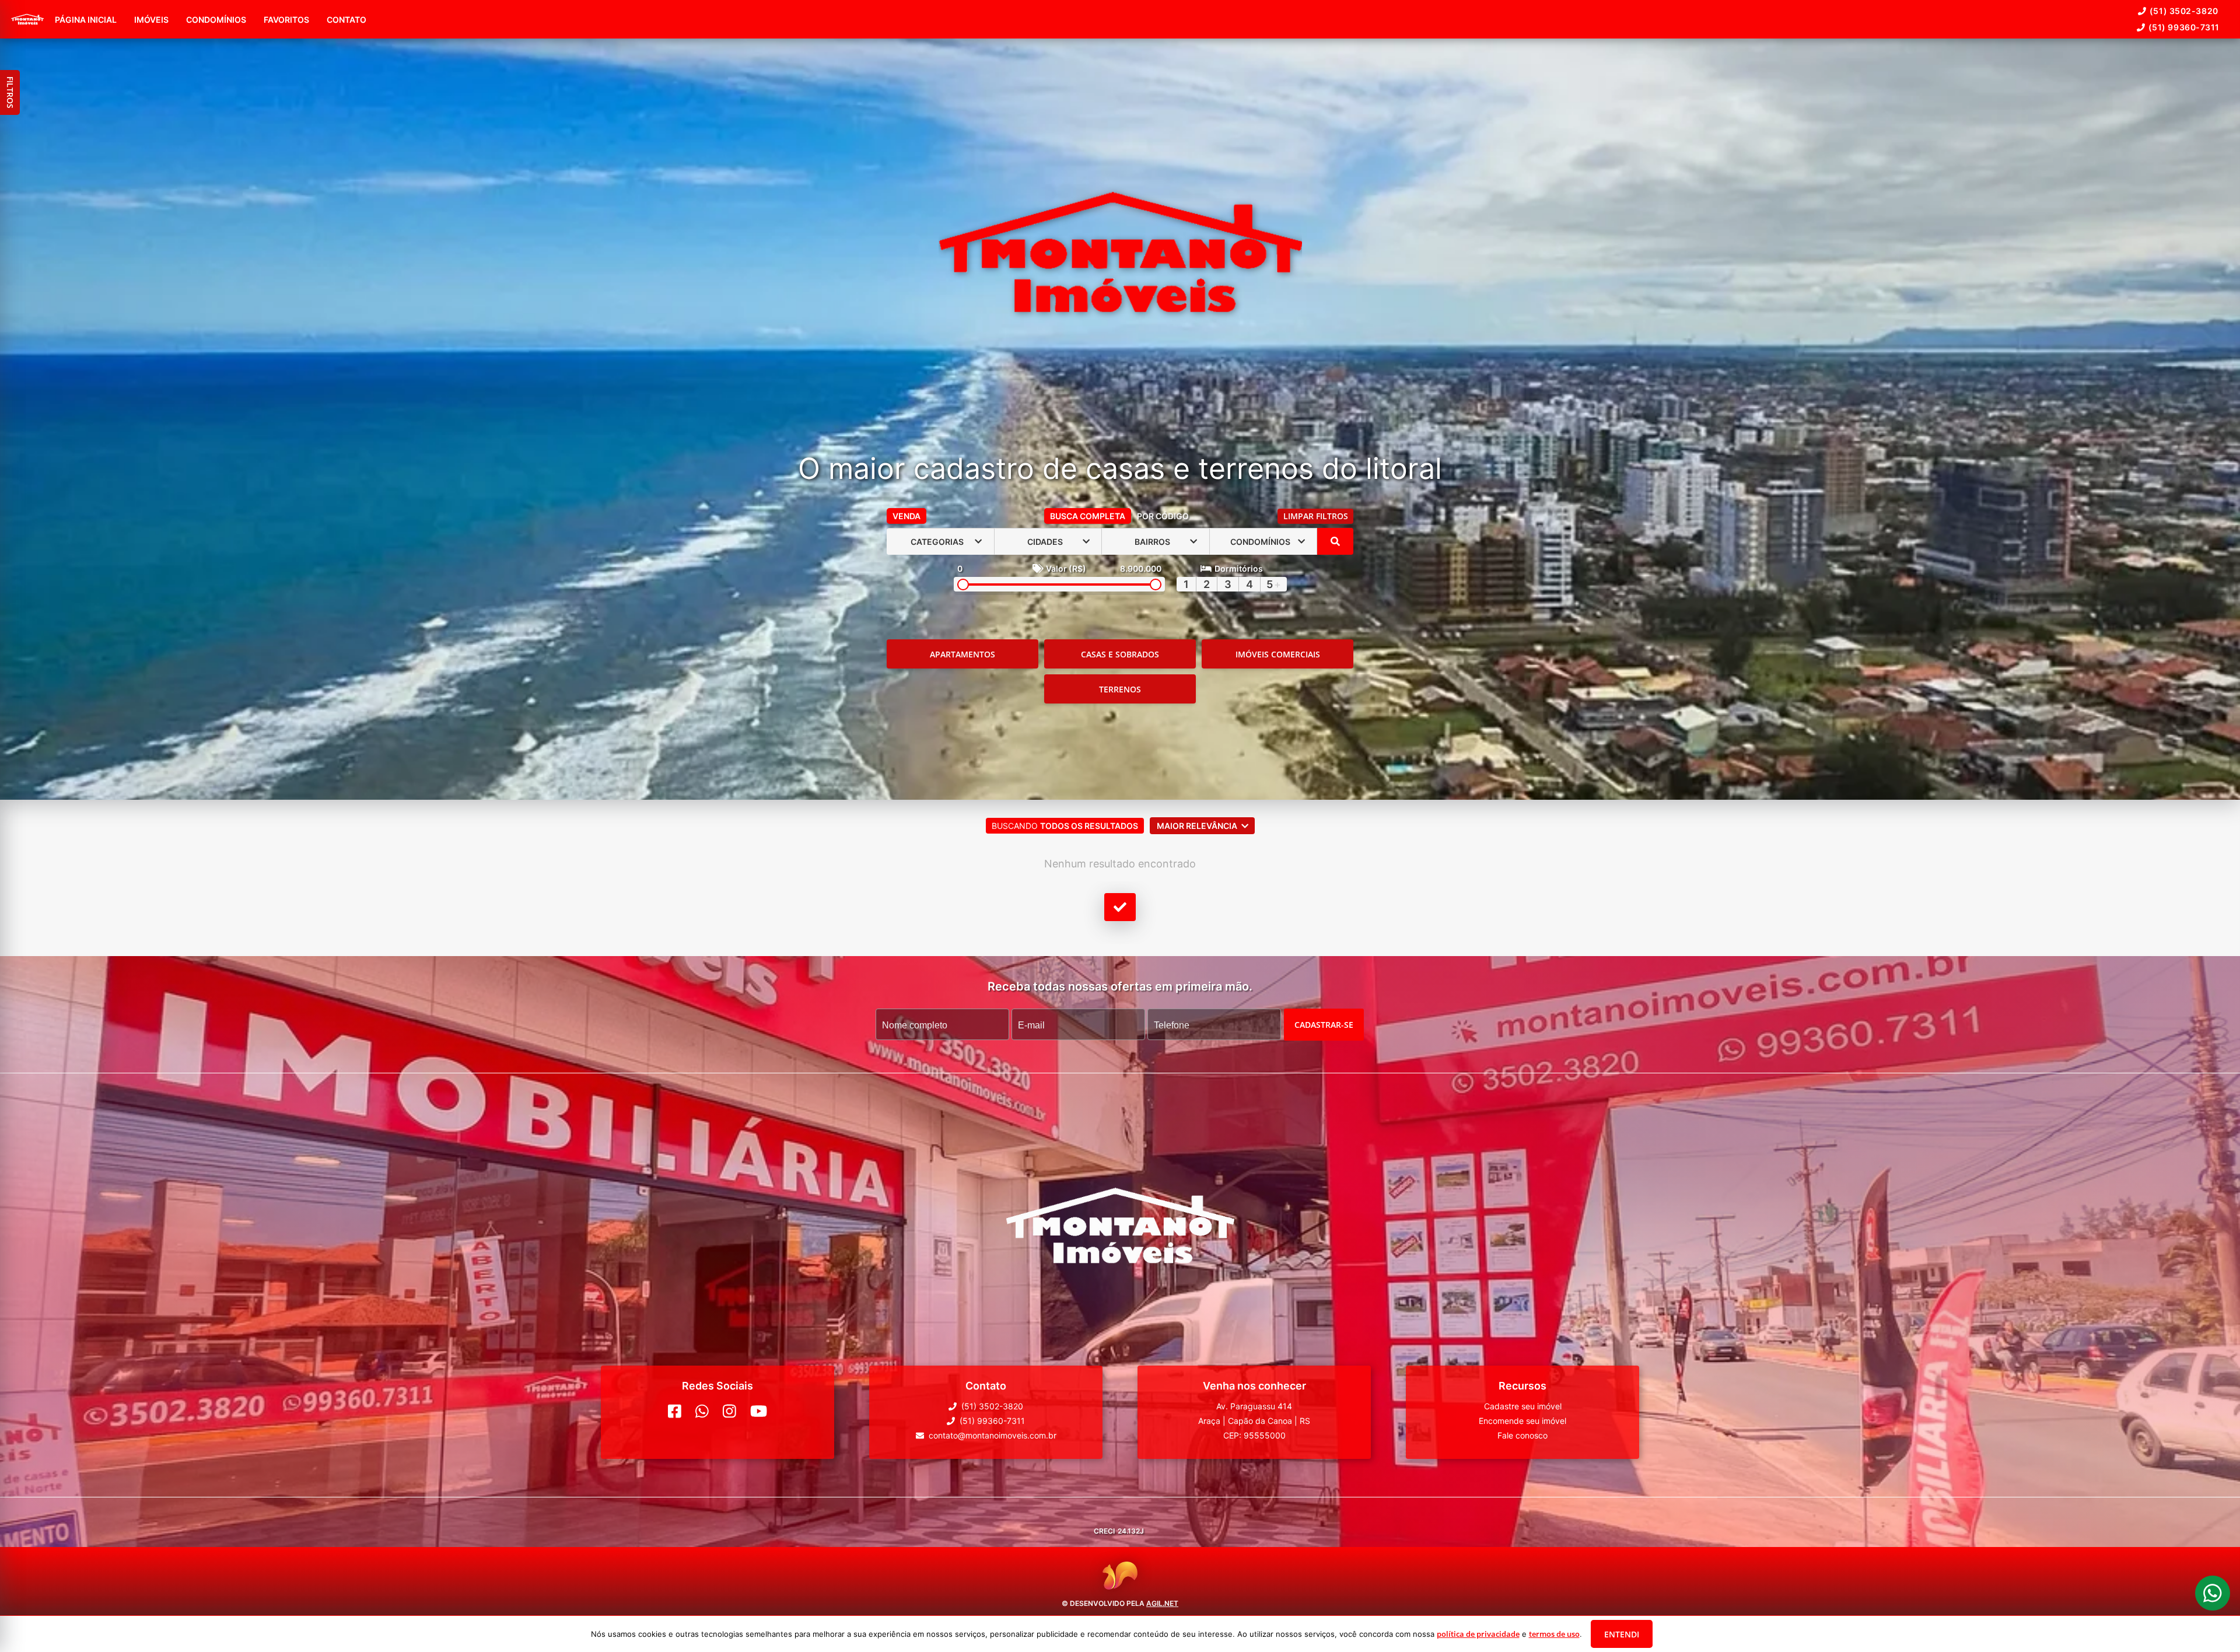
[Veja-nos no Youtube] (759, 1411)
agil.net (1162, 1603)
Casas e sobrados (1120, 654)
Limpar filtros (1316, 516)
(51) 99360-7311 (2184, 27)
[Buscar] (1335, 541)
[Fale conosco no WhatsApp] (702, 1411)
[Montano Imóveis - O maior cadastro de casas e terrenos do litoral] (1120, 253)
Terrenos (1120, 689)
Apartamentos (963, 654)
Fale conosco (1522, 1435)
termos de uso (1554, 1634)
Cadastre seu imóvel (1523, 1406)
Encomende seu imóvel (1522, 1421)
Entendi (1622, 1634)
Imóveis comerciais (1278, 654)
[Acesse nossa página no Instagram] (729, 1411)
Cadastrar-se (1324, 1025)
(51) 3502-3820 (2184, 11)
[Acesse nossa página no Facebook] (675, 1411)
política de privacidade (1478, 1634)
